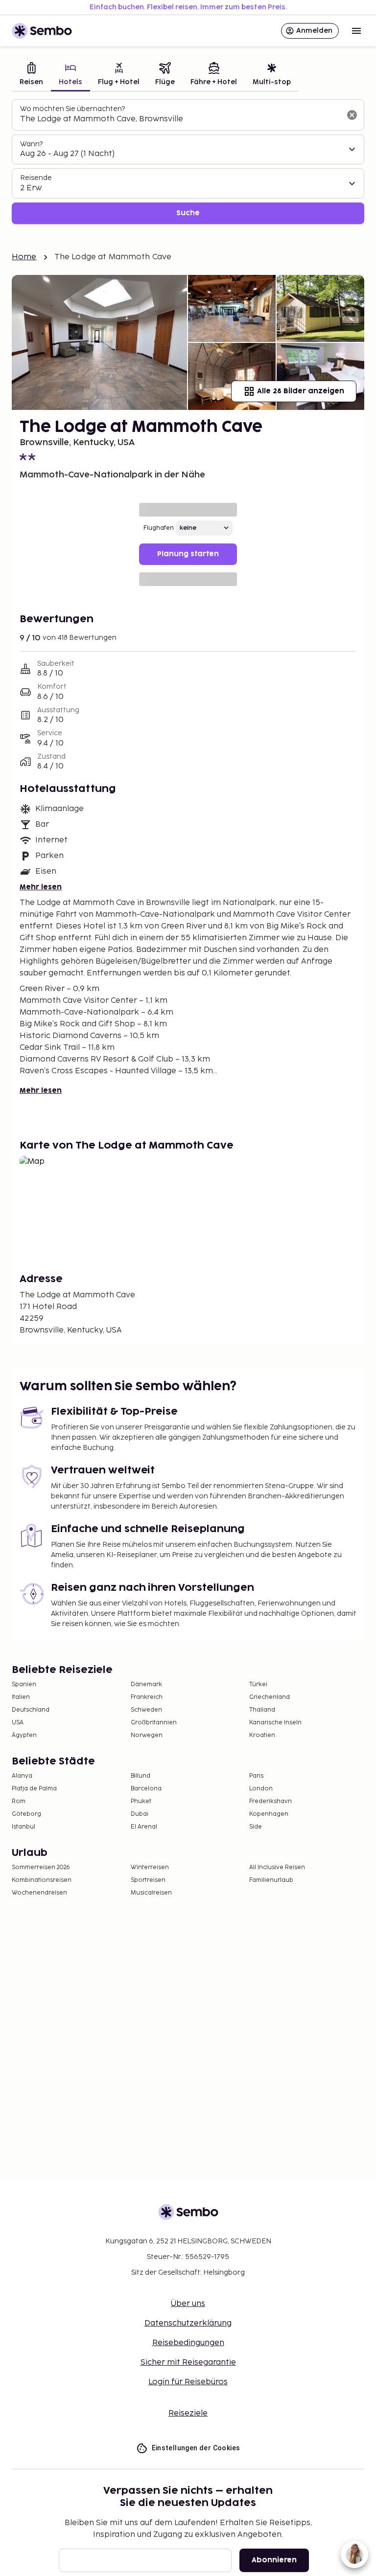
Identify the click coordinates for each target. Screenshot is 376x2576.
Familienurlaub (271, 1880)
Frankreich (147, 1697)
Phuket (141, 1801)
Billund (141, 1776)
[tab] (31, 75)
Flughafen (159, 528)
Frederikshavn (270, 1801)
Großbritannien (154, 1723)
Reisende (36, 178)
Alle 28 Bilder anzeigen (301, 391)
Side (256, 1827)
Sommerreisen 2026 (41, 1867)
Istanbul (23, 1827)
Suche (188, 213)
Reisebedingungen (188, 2343)
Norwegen (147, 1735)
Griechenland (270, 1697)
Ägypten (24, 1735)
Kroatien (262, 1735)
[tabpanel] (188, 162)
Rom (19, 1801)
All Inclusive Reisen (277, 1867)
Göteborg (26, 1814)
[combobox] (180, 119)
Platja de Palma (34, 1789)
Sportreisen (148, 1880)
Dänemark (146, 1684)
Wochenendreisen (39, 1893)
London (261, 1789)
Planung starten (188, 554)
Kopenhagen (269, 1814)
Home (24, 257)
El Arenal (144, 1827)
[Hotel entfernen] (352, 115)
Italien (21, 1697)
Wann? (31, 144)
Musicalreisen (151, 1893)
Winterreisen (150, 1867)
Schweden (146, 1710)
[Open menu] (356, 31)
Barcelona (146, 1789)
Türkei (258, 1684)
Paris (256, 1776)
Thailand (262, 1710)
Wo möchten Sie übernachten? (72, 109)
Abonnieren (274, 2560)
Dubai (140, 1814)
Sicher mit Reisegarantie (188, 2362)
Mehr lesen (41, 887)
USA (18, 1723)
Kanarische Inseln (275, 1723)
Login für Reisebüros (188, 2382)
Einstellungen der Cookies (196, 2448)
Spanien (24, 1684)
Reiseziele (188, 2413)
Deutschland (31, 1710)
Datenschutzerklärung (188, 2323)
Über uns (188, 2304)
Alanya (22, 1776)
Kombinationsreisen (42, 1880)
